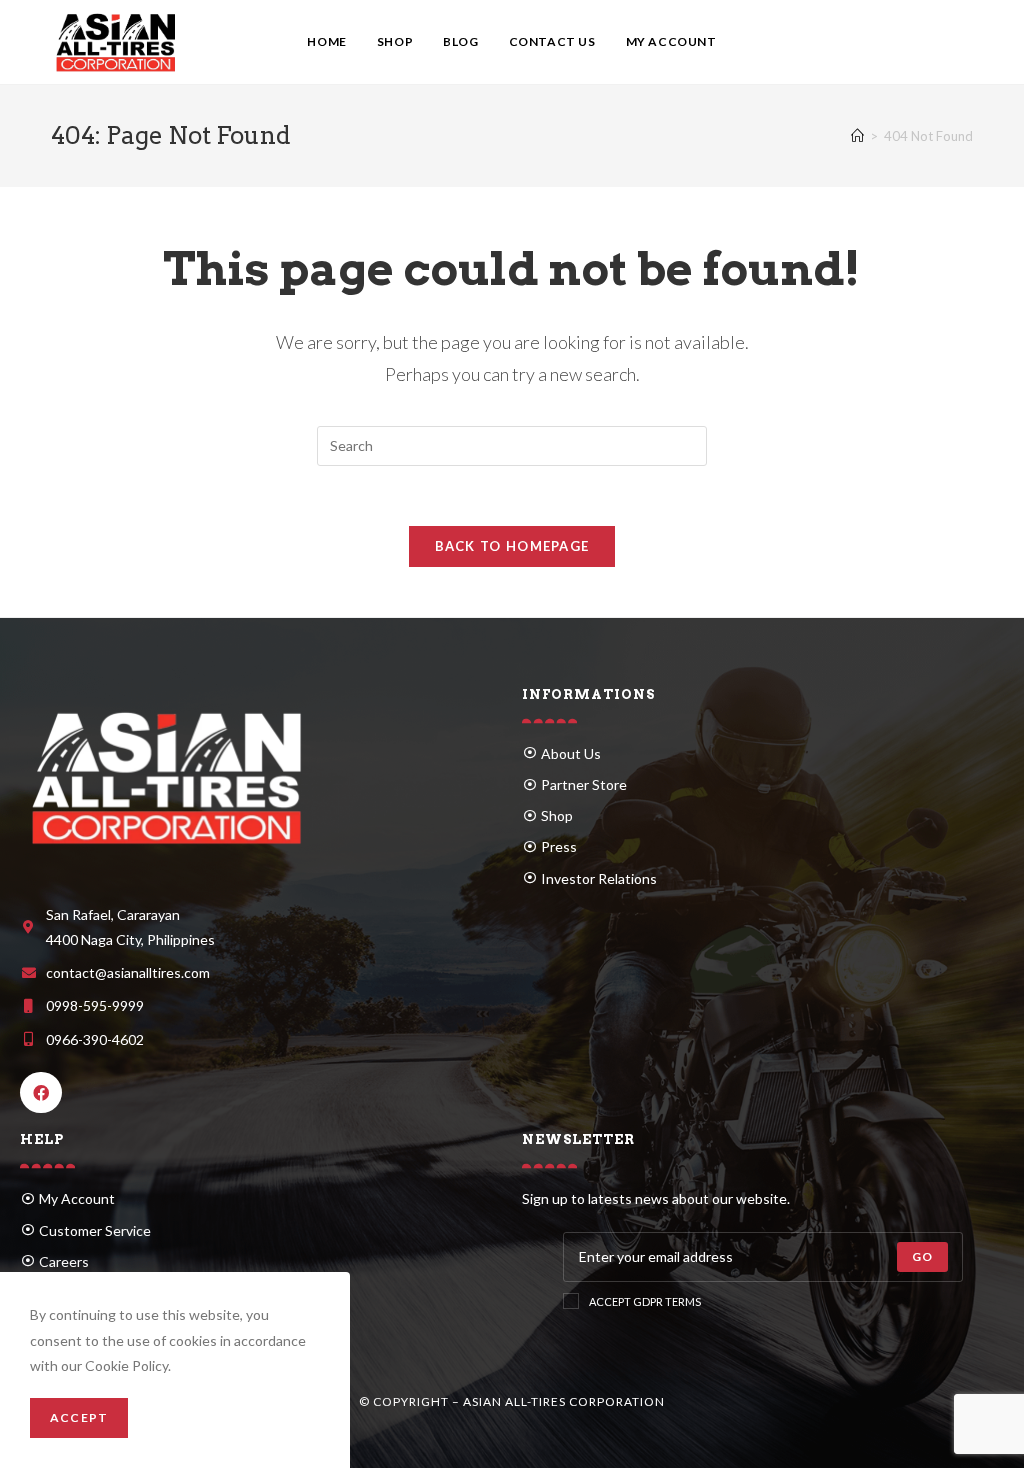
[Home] (857, 136)
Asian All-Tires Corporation (564, 1401)
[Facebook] (41, 1093)
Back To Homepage (512, 546)
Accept (79, 1417)
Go (922, 1256)
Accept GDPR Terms (645, 1301)
